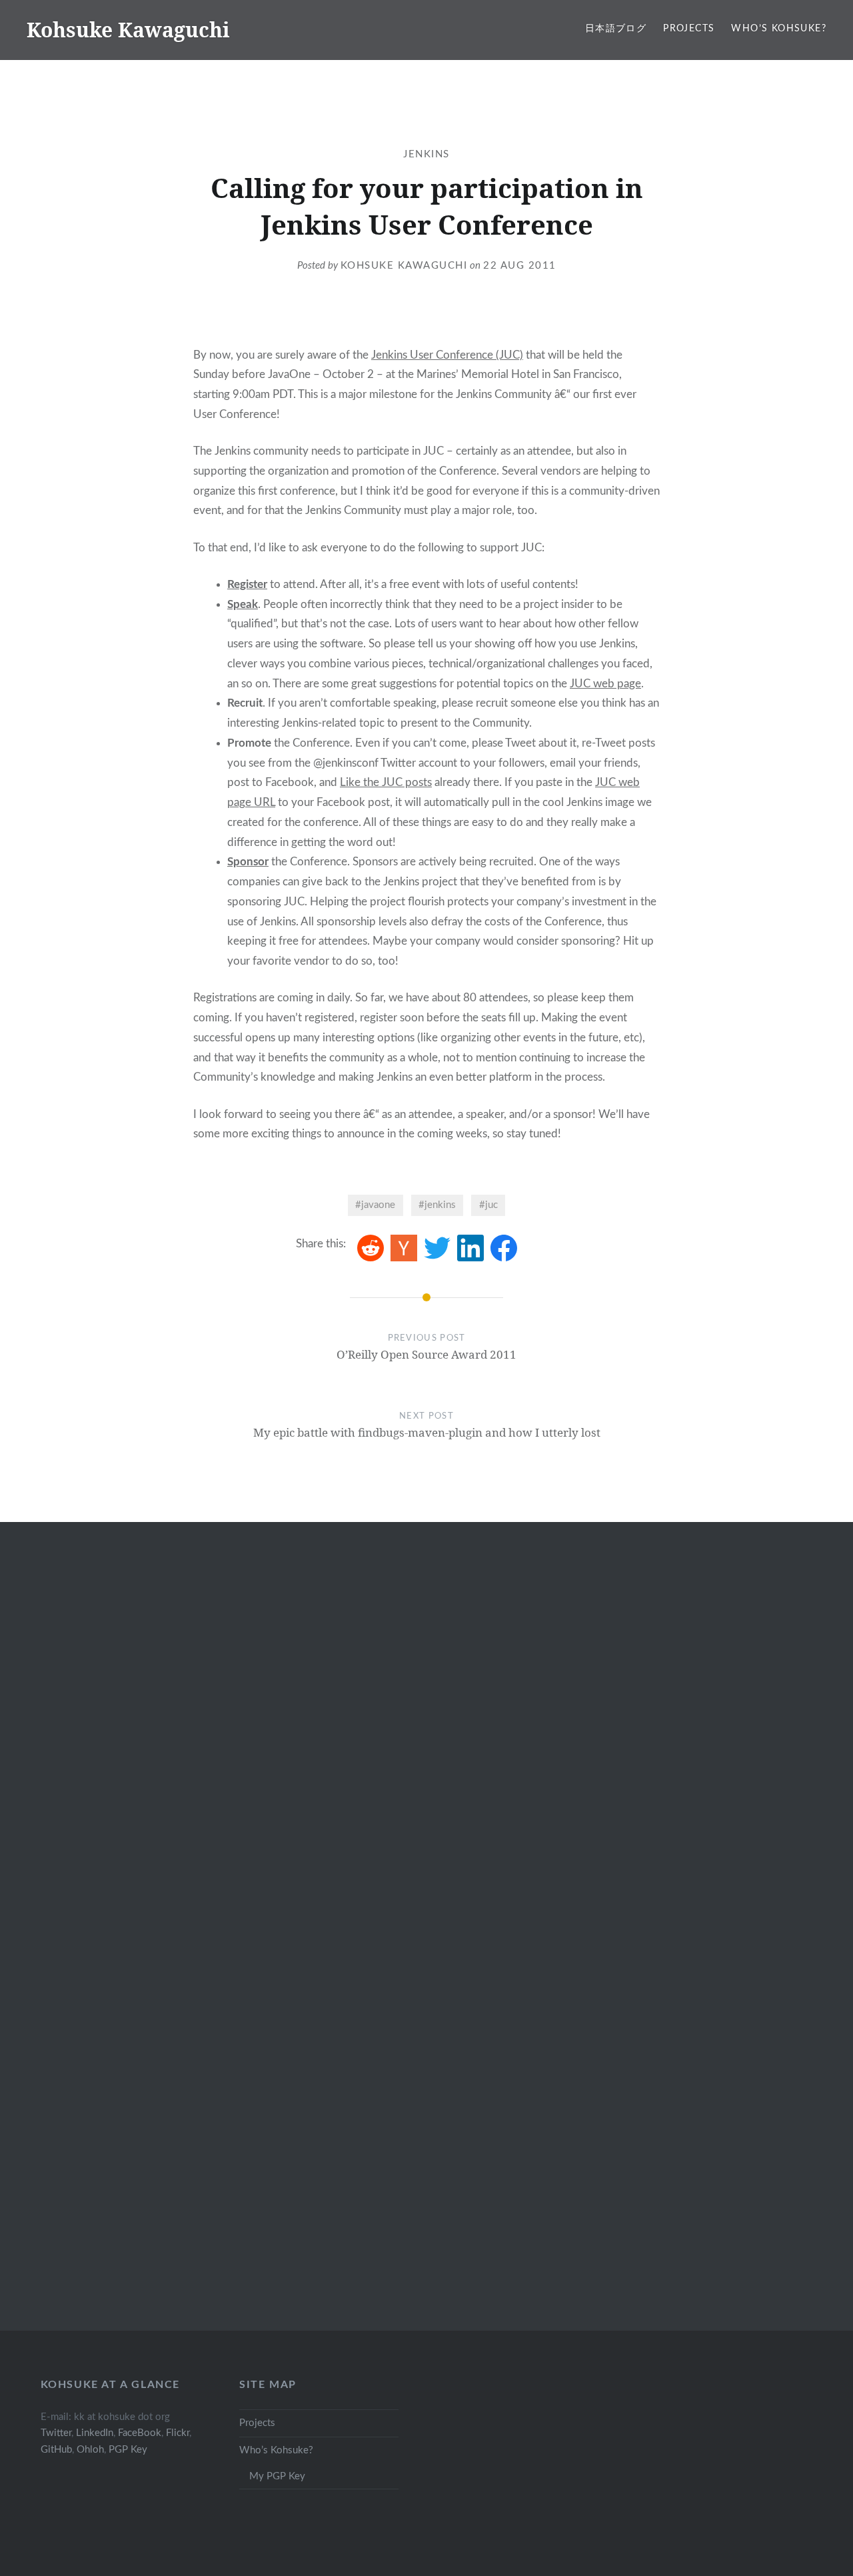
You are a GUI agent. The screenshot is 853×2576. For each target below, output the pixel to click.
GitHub (56, 2450)
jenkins (426, 154)
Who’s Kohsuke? (779, 29)
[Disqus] (426, 1742)
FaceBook (140, 2433)
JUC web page (605, 684)
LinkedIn (95, 2433)
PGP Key (128, 2450)
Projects (689, 29)
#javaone (375, 1205)
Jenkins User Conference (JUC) (447, 355)
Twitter (56, 2433)
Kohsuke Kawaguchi (128, 30)
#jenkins (437, 1205)
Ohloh (90, 2450)
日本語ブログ (616, 29)
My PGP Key (277, 2476)
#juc (488, 1205)
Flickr (178, 2433)
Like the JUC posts (386, 782)
